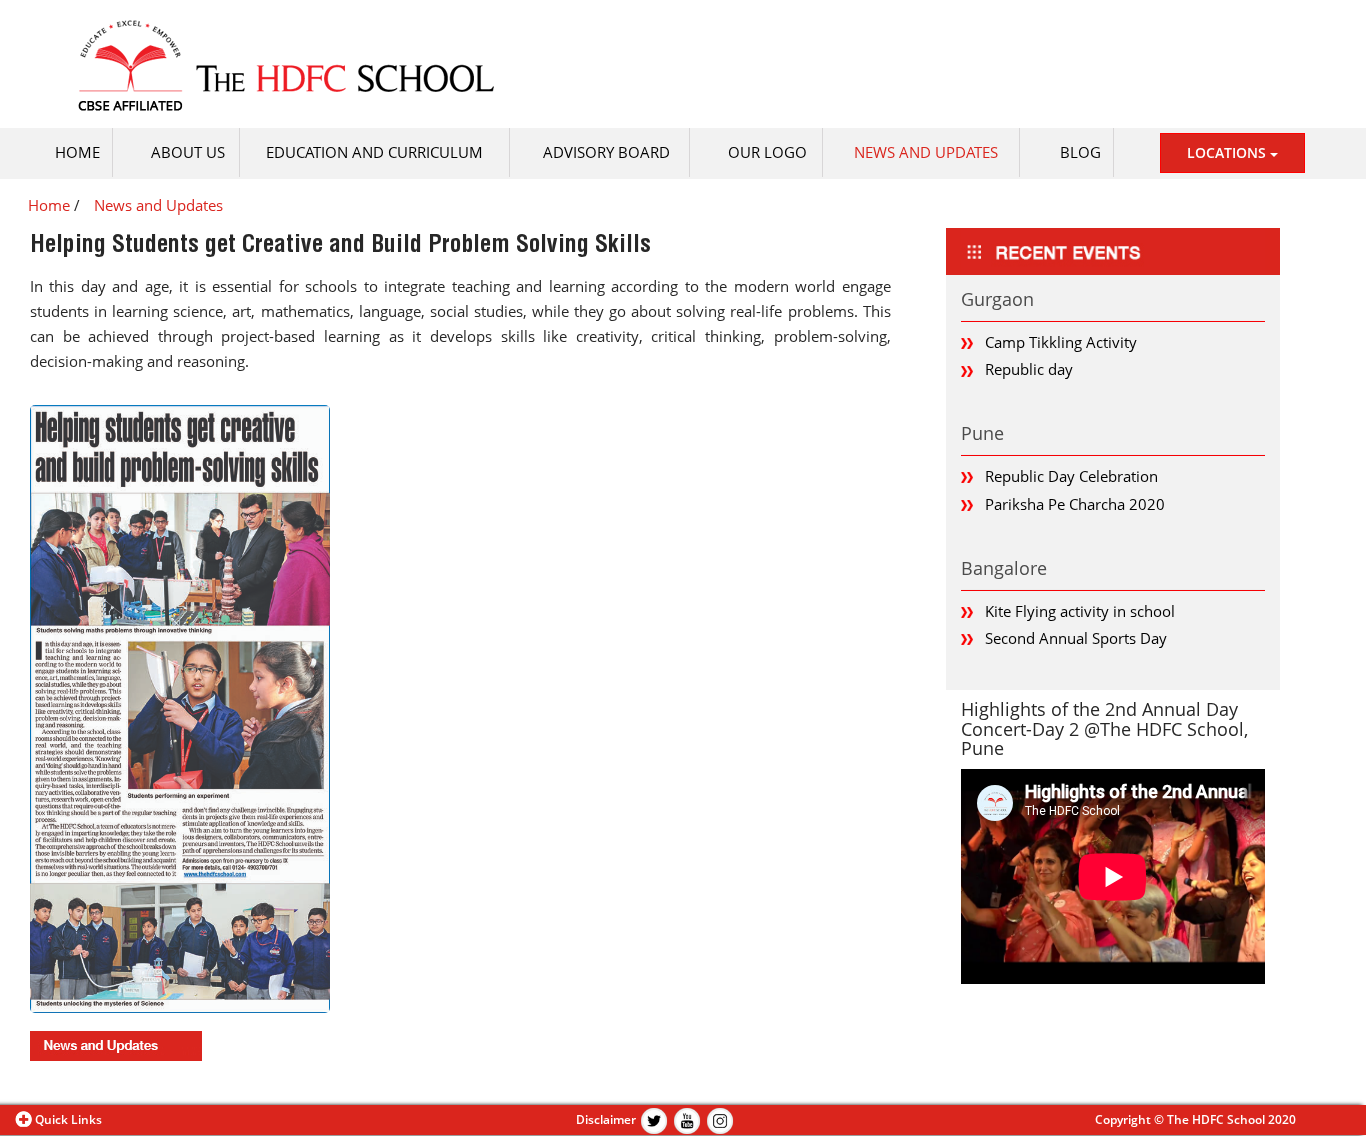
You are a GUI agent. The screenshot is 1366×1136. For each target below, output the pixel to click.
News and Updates (926, 152)
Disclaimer (606, 1119)
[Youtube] (687, 1119)
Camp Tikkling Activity (1061, 342)
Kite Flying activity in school (1080, 611)
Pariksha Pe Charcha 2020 (1075, 504)
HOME (77, 152)
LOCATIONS (1228, 152)
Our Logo (767, 152)
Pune (982, 433)
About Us (188, 152)
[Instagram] (720, 1119)
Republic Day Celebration (1071, 476)
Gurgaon (997, 299)
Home (49, 205)
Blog (1080, 152)
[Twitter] (654, 1119)
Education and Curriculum (374, 152)
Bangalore (1004, 568)
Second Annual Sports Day (1076, 638)
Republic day (1029, 369)
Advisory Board (606, 152)
